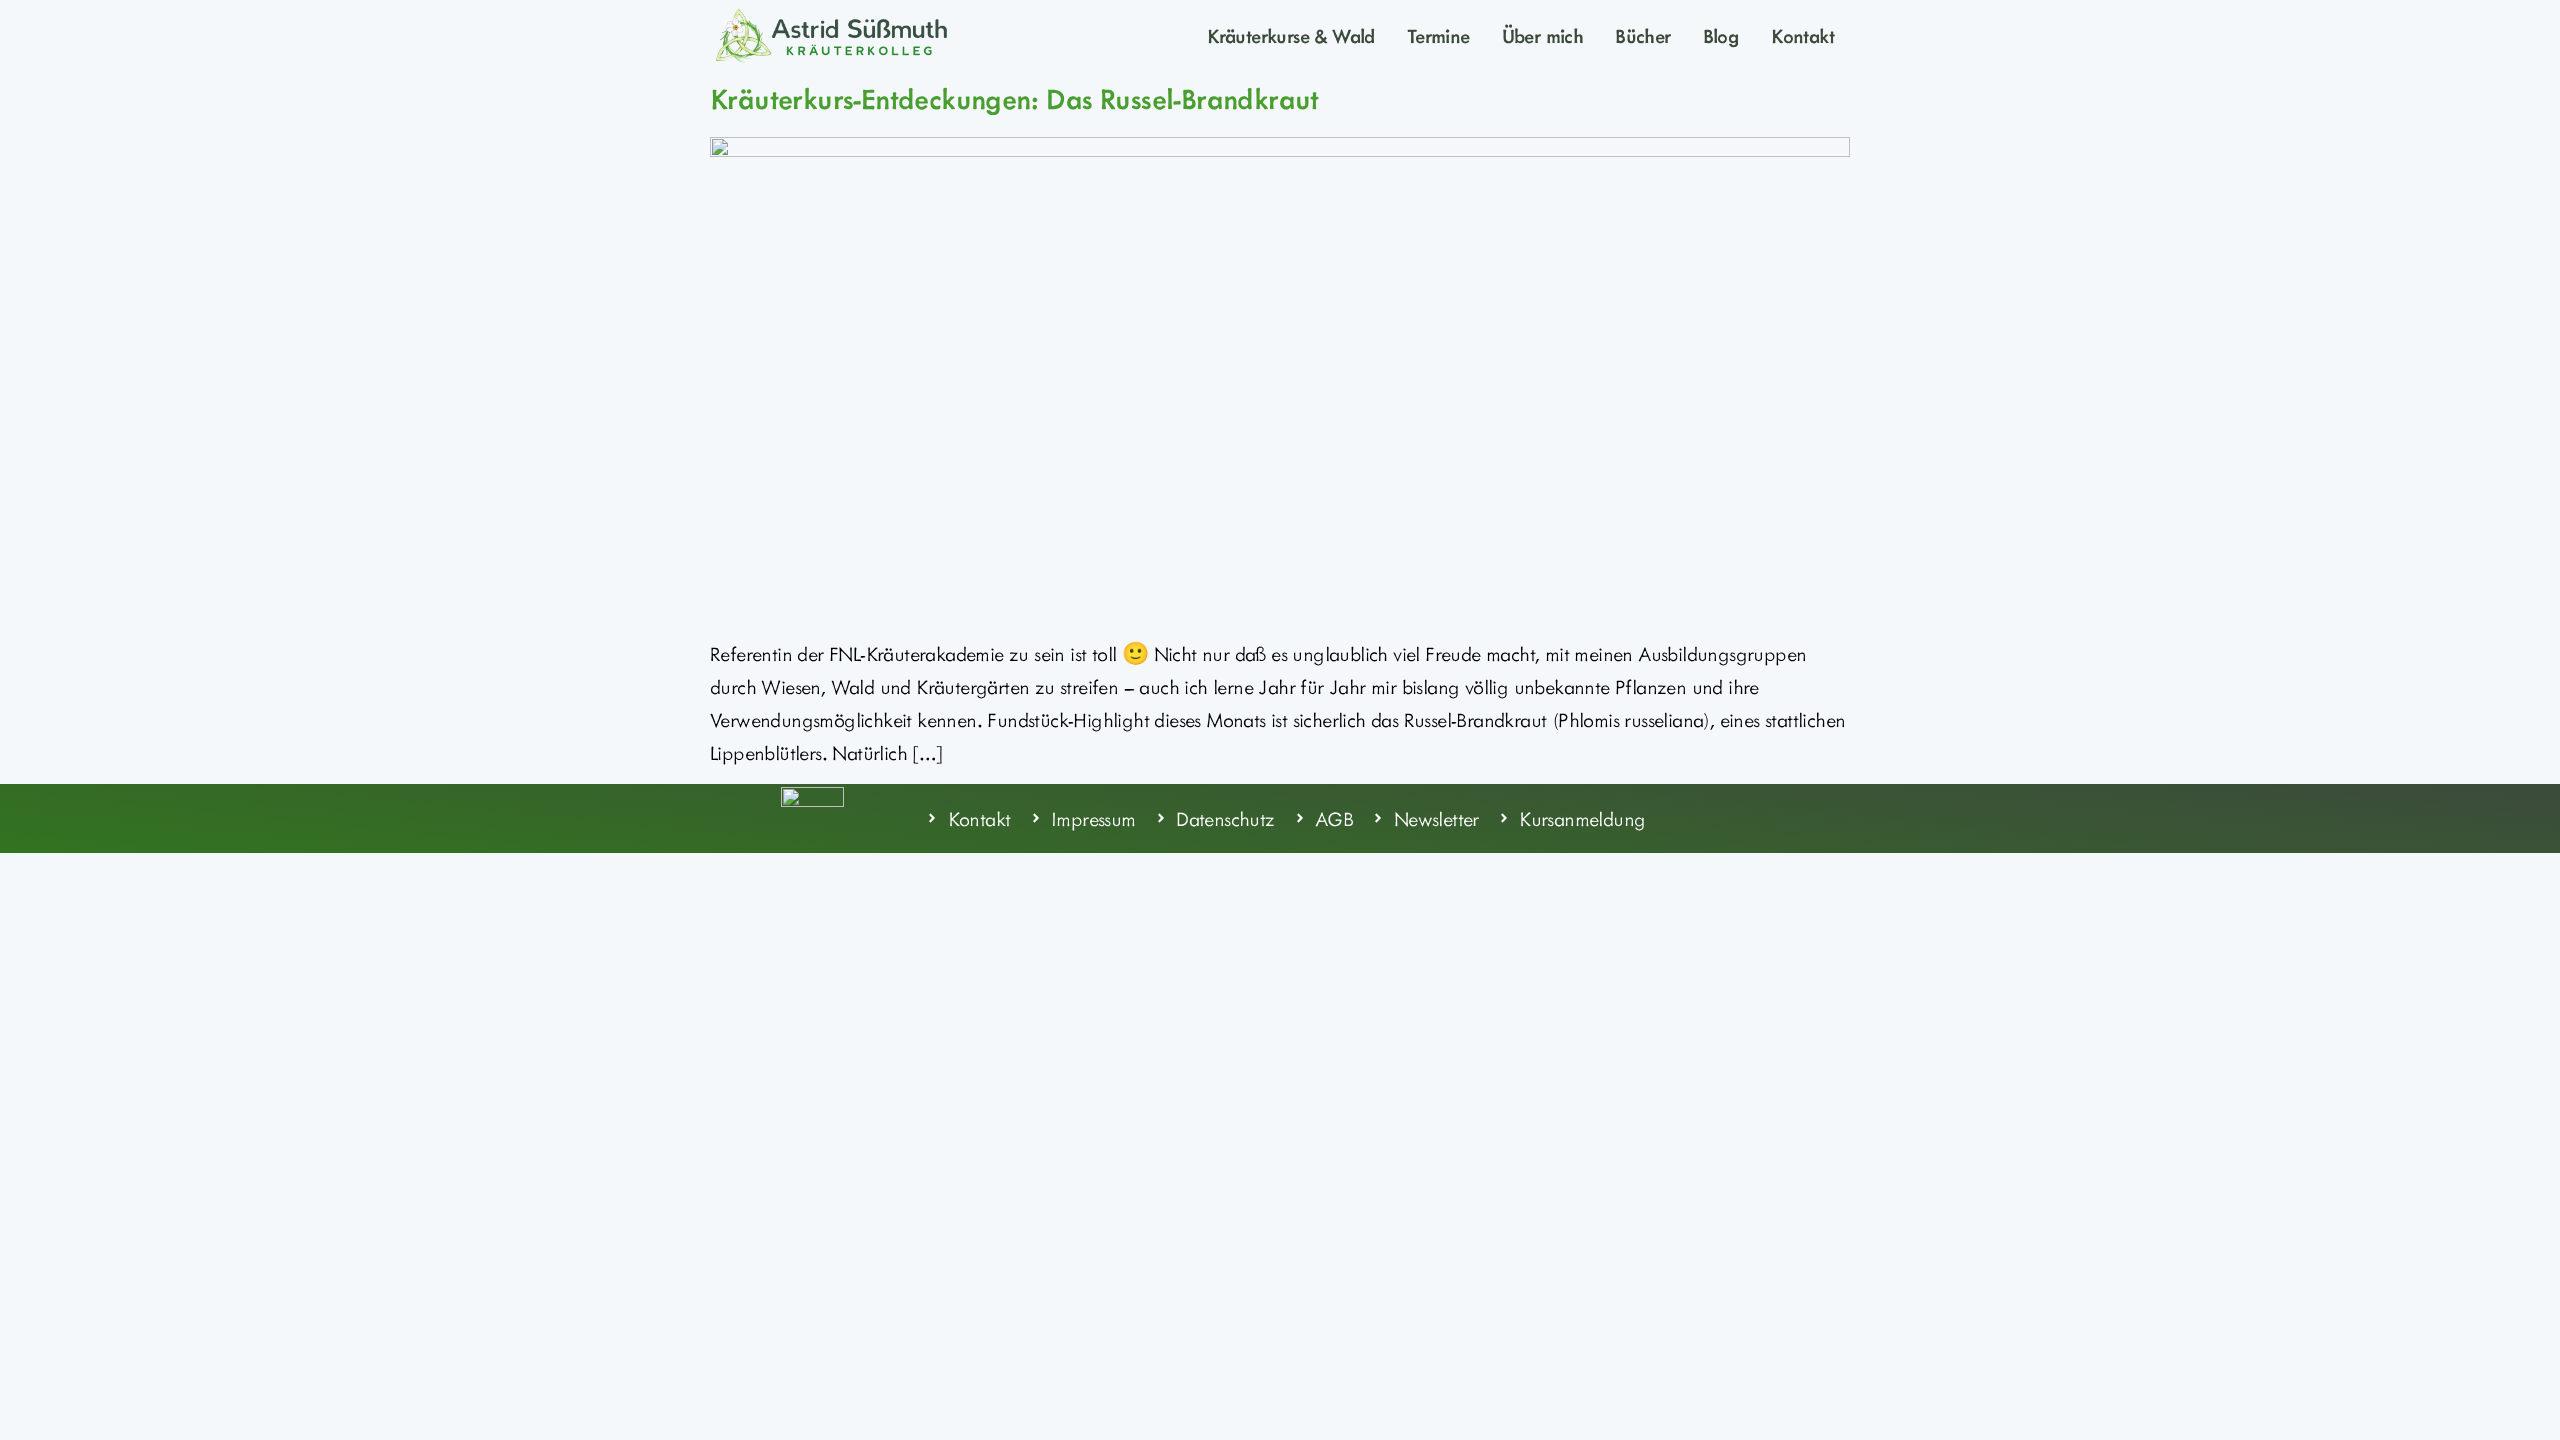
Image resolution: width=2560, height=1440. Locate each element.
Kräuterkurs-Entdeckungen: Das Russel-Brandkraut (1014, 98)
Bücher (1642, 35)
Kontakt (1802, 35)
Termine (1438, 35)
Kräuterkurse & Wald (1291, 35)
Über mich (1543, 35)
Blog (1721, 35)
